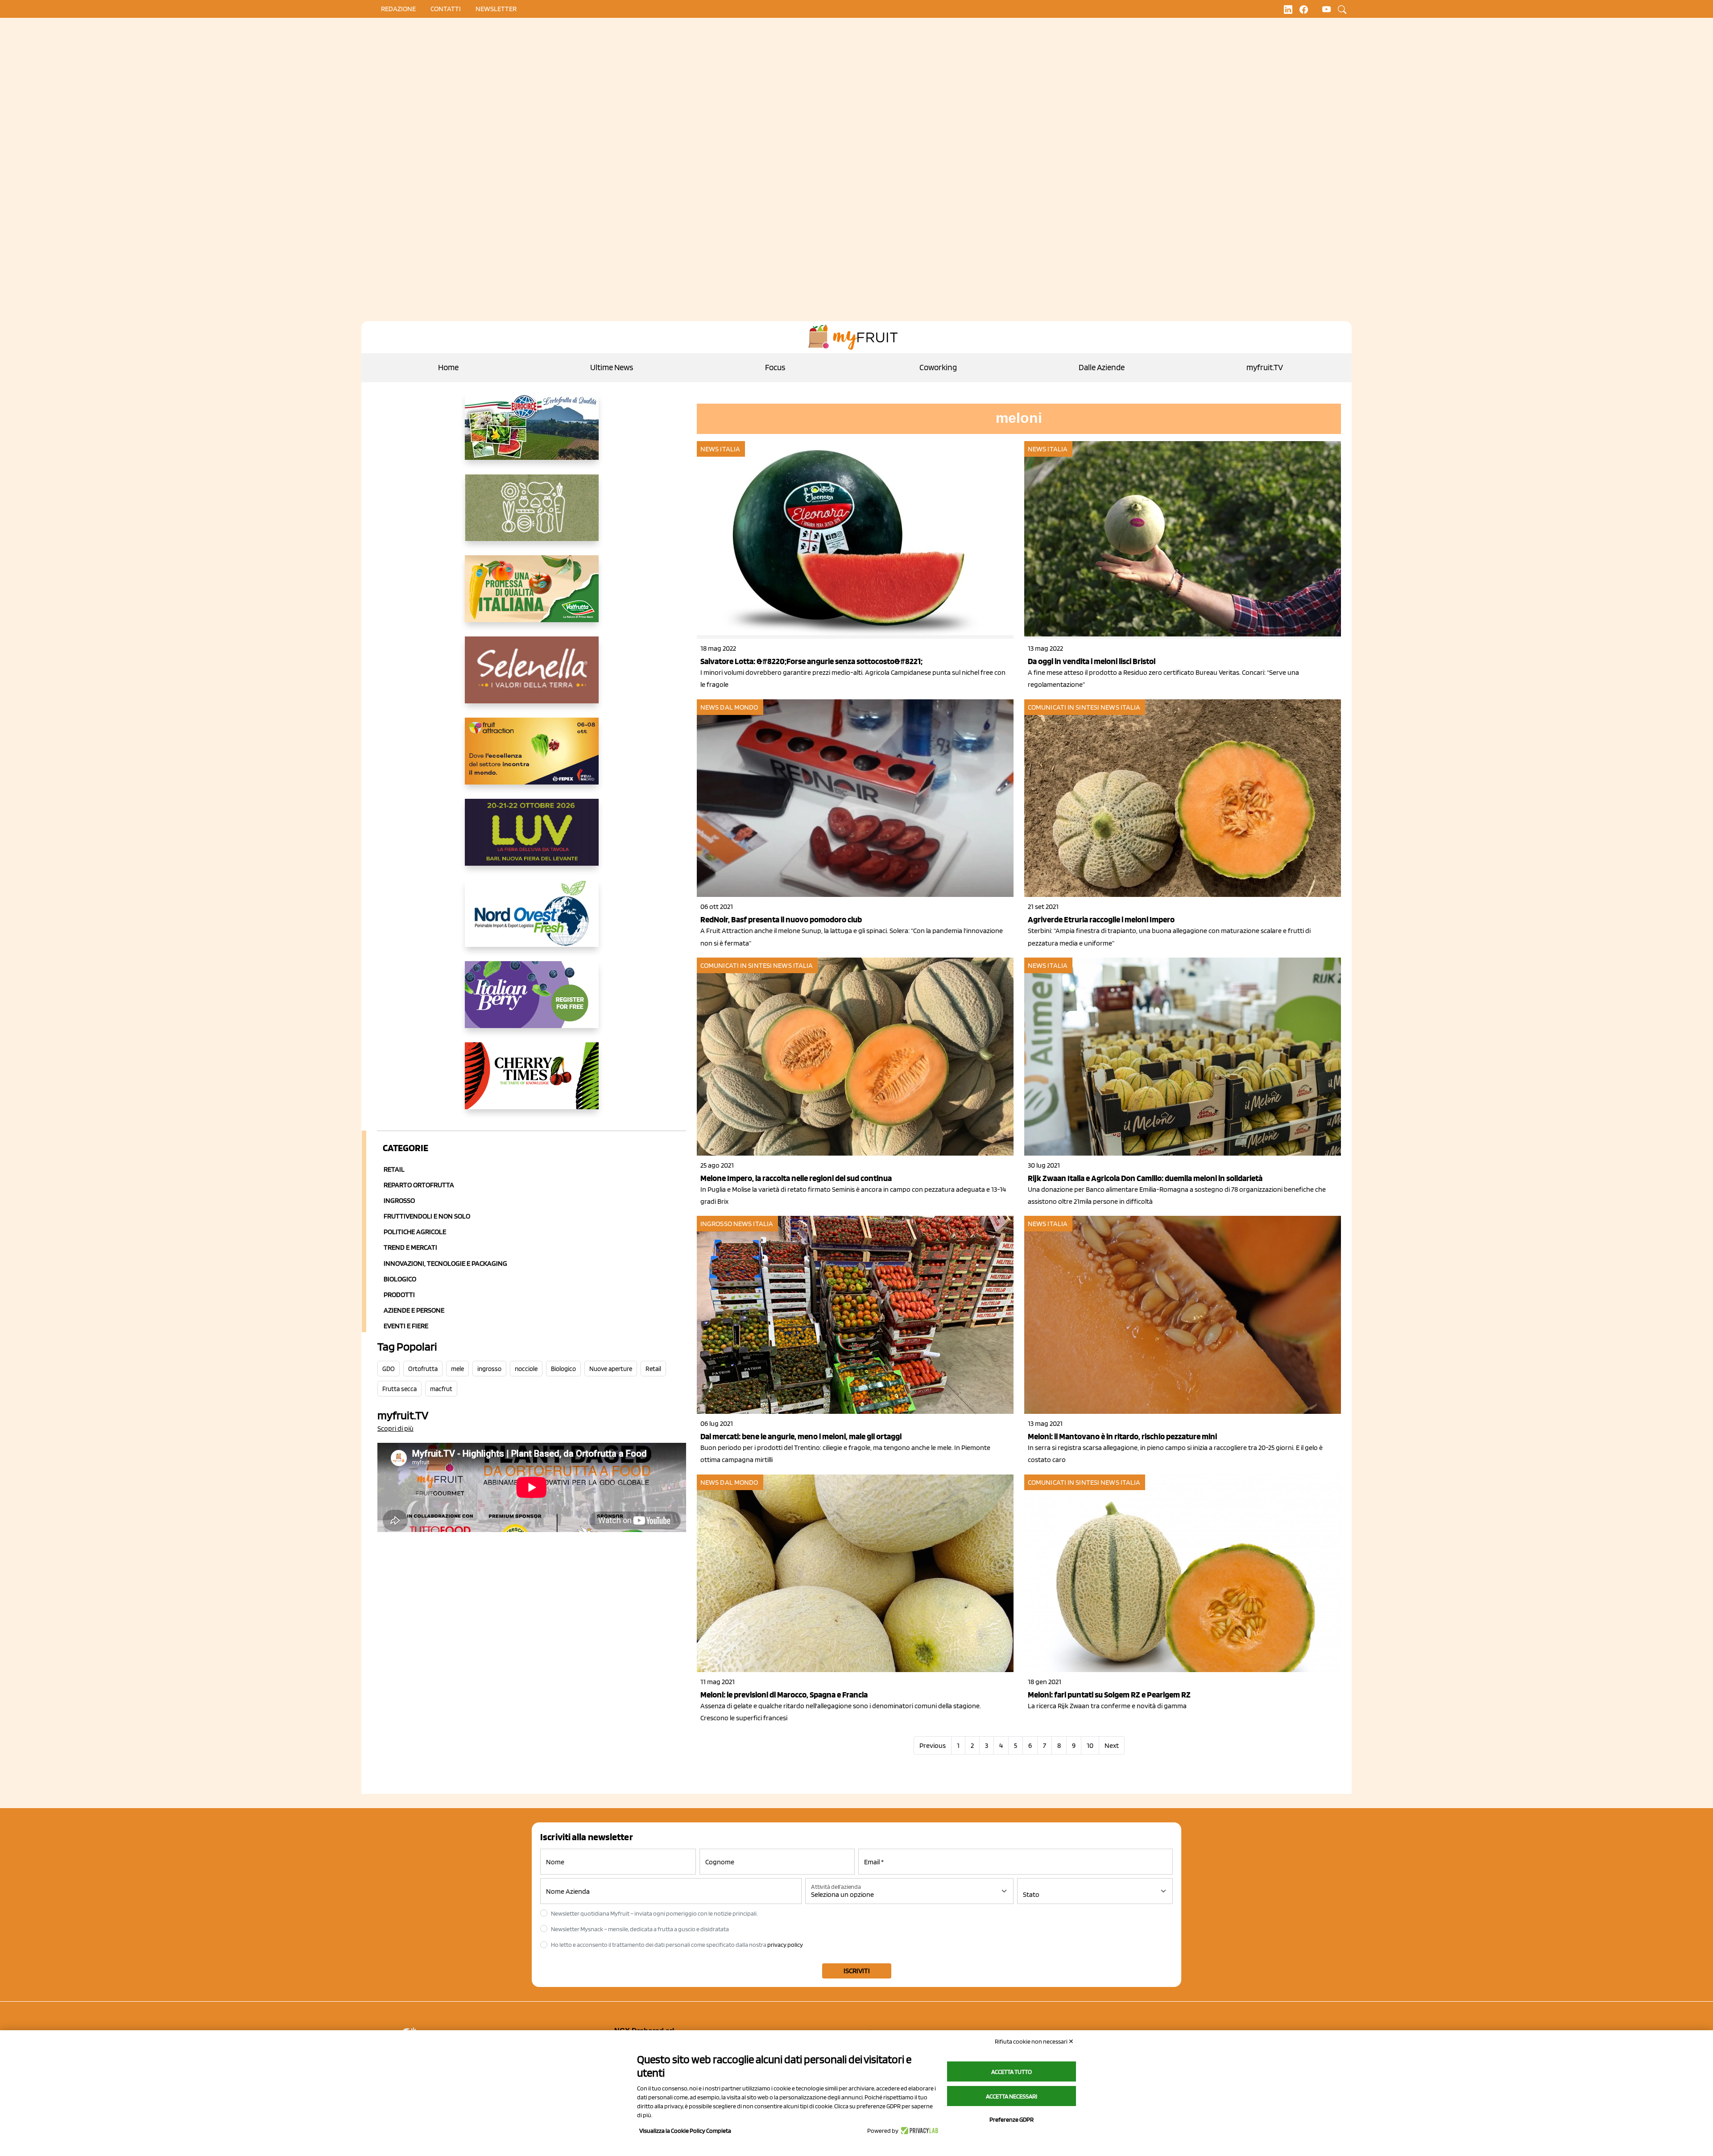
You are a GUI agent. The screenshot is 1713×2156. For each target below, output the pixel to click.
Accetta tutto (1012, 2072)
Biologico (400, 1279)
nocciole (526, 1369)
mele (457, 1369)
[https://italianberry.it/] (532, 1002)
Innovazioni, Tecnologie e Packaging (445, 1263)
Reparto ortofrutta (419, 1185)
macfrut (441, 1389)
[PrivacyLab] (918, 2131)
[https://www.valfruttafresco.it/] (532, 596)
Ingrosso (399, 1200)
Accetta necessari (1012, 2096)
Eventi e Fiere (406, 1326)
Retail (394, 1169)
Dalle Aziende (1102, 367)
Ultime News (612, 367)
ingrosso (489, 1369)
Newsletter (496, 9)
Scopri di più (395, 1428)
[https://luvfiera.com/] (532, 839)
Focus (775, 367)
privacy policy (785, 1945)
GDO (389, 1369)
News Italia (720, 449)
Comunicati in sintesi (1063, 707)
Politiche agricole (415, 1232)
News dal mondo (729, 707)
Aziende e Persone (414, 1310)
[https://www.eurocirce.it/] (532, 434)
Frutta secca (399, 1389)
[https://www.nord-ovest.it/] (532, 921)
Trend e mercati (410, 1247)
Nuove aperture (611, 1369)
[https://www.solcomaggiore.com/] (532, 515)
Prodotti (399, 1295)
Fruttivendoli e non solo (427, 1216)
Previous (933, 1745)
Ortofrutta (423, 1369)
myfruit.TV (1265, 367)
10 (1090, 1745)
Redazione (398, 9)
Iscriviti (857, 1971)
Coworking (938, 367)
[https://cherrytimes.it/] (532, 1083)
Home (448, 367)
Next (1112, 1745)
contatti (446, 9)
